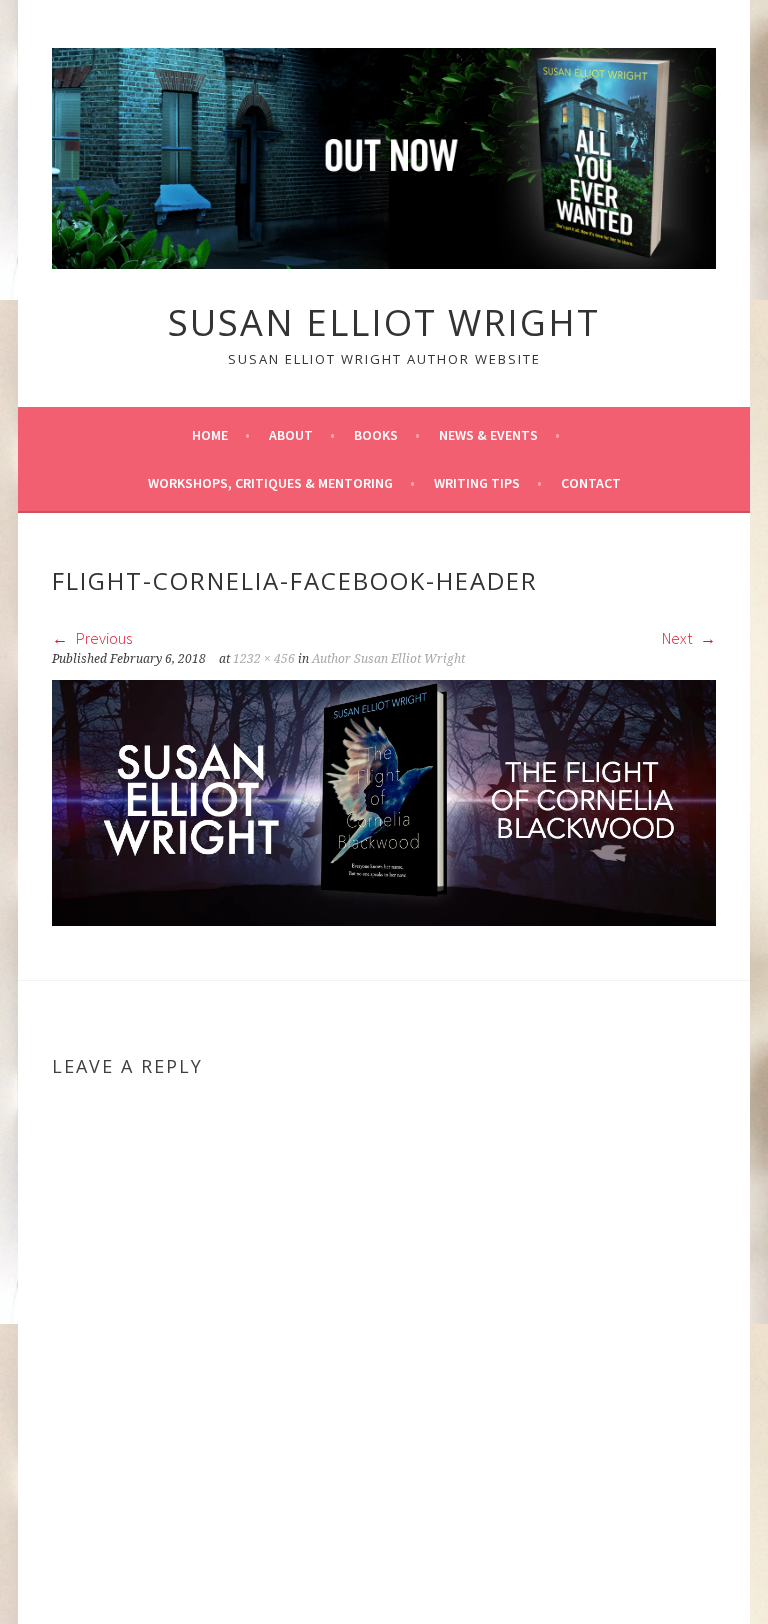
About (291, 435)
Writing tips (477, 483)
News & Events (488, 435)
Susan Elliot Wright (384, 322)
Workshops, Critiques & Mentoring (270, 483)
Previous (102, 638)
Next (678, 638)
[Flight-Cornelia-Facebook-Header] (384, 920)
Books (376, 435)
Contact (591, 483)
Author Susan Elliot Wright (388, 659)
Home (210, 435)
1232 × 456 (264, 659)
